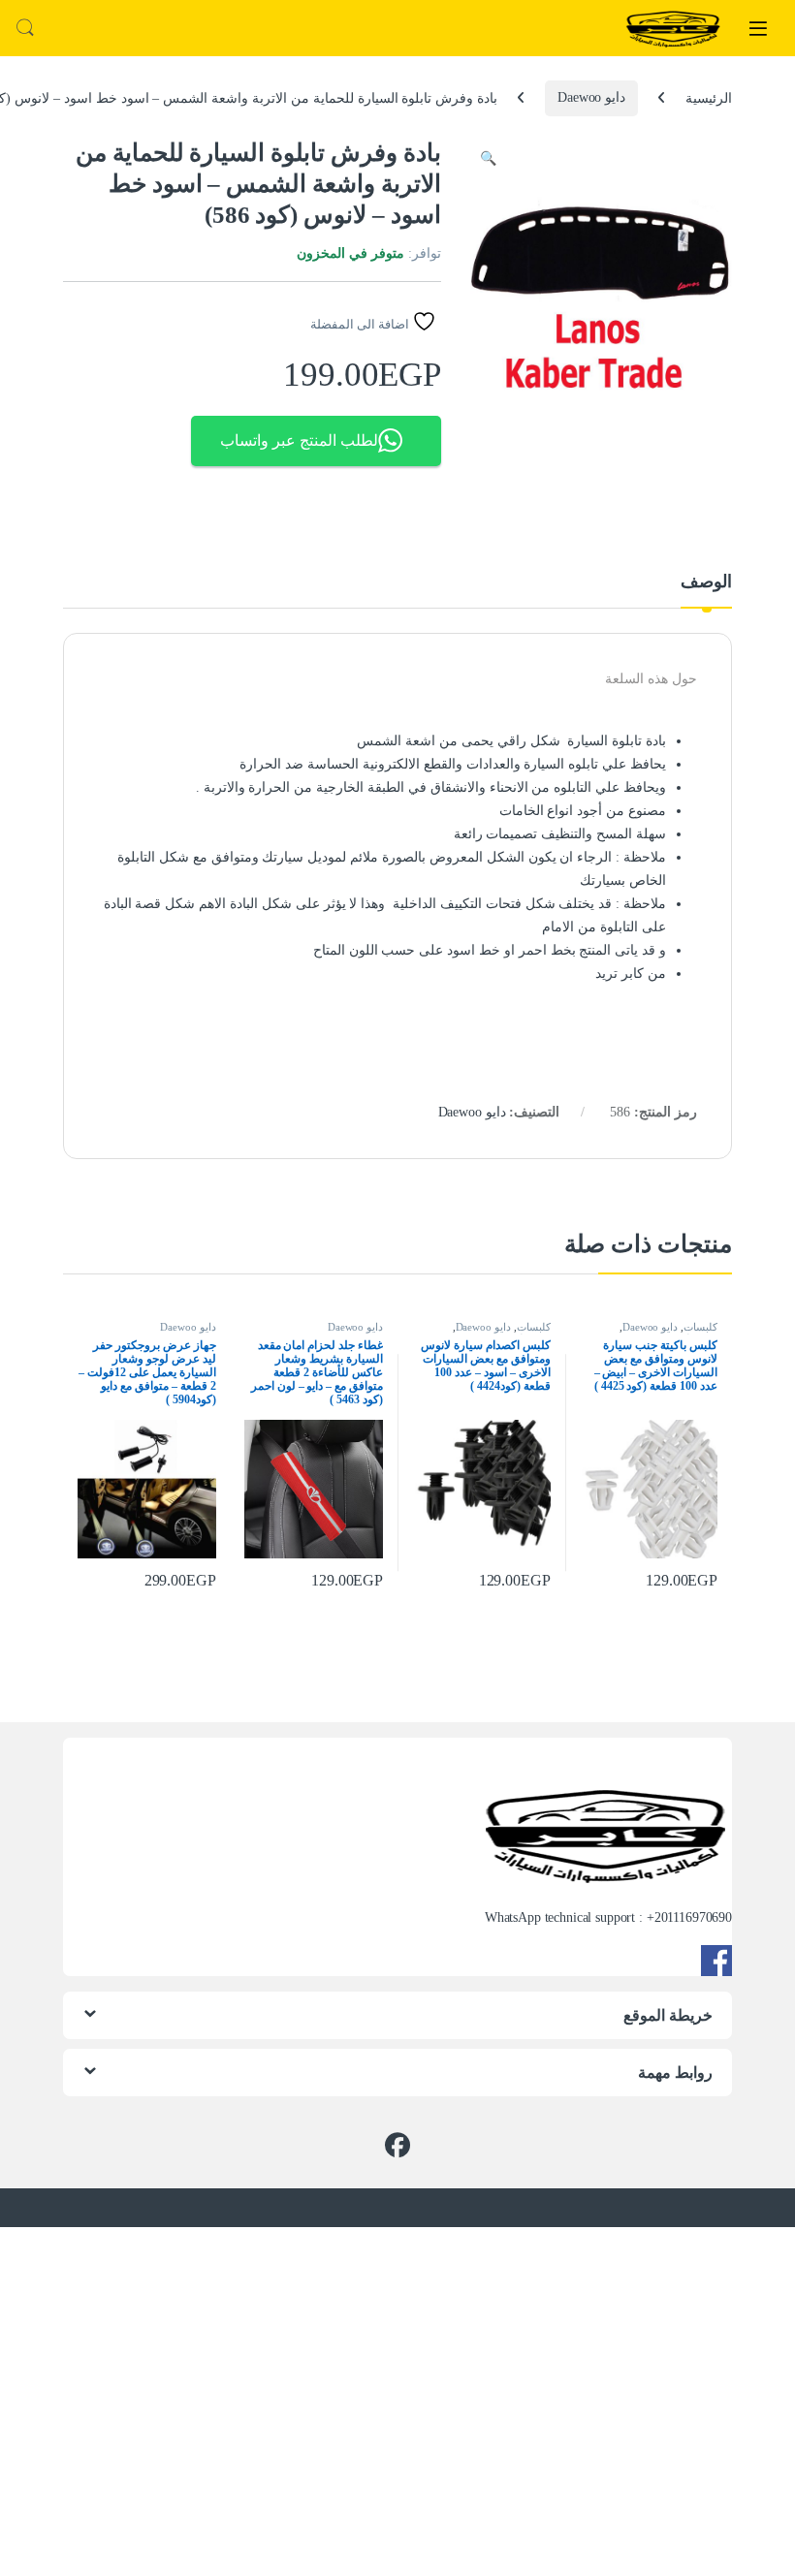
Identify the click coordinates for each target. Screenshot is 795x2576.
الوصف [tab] (706, 582)
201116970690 (693, 1917)
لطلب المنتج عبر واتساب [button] (299, 440)
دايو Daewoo (591, 97)
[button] (488, 159)
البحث (25, 28)
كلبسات (700, 1327)
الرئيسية (709, 97)
